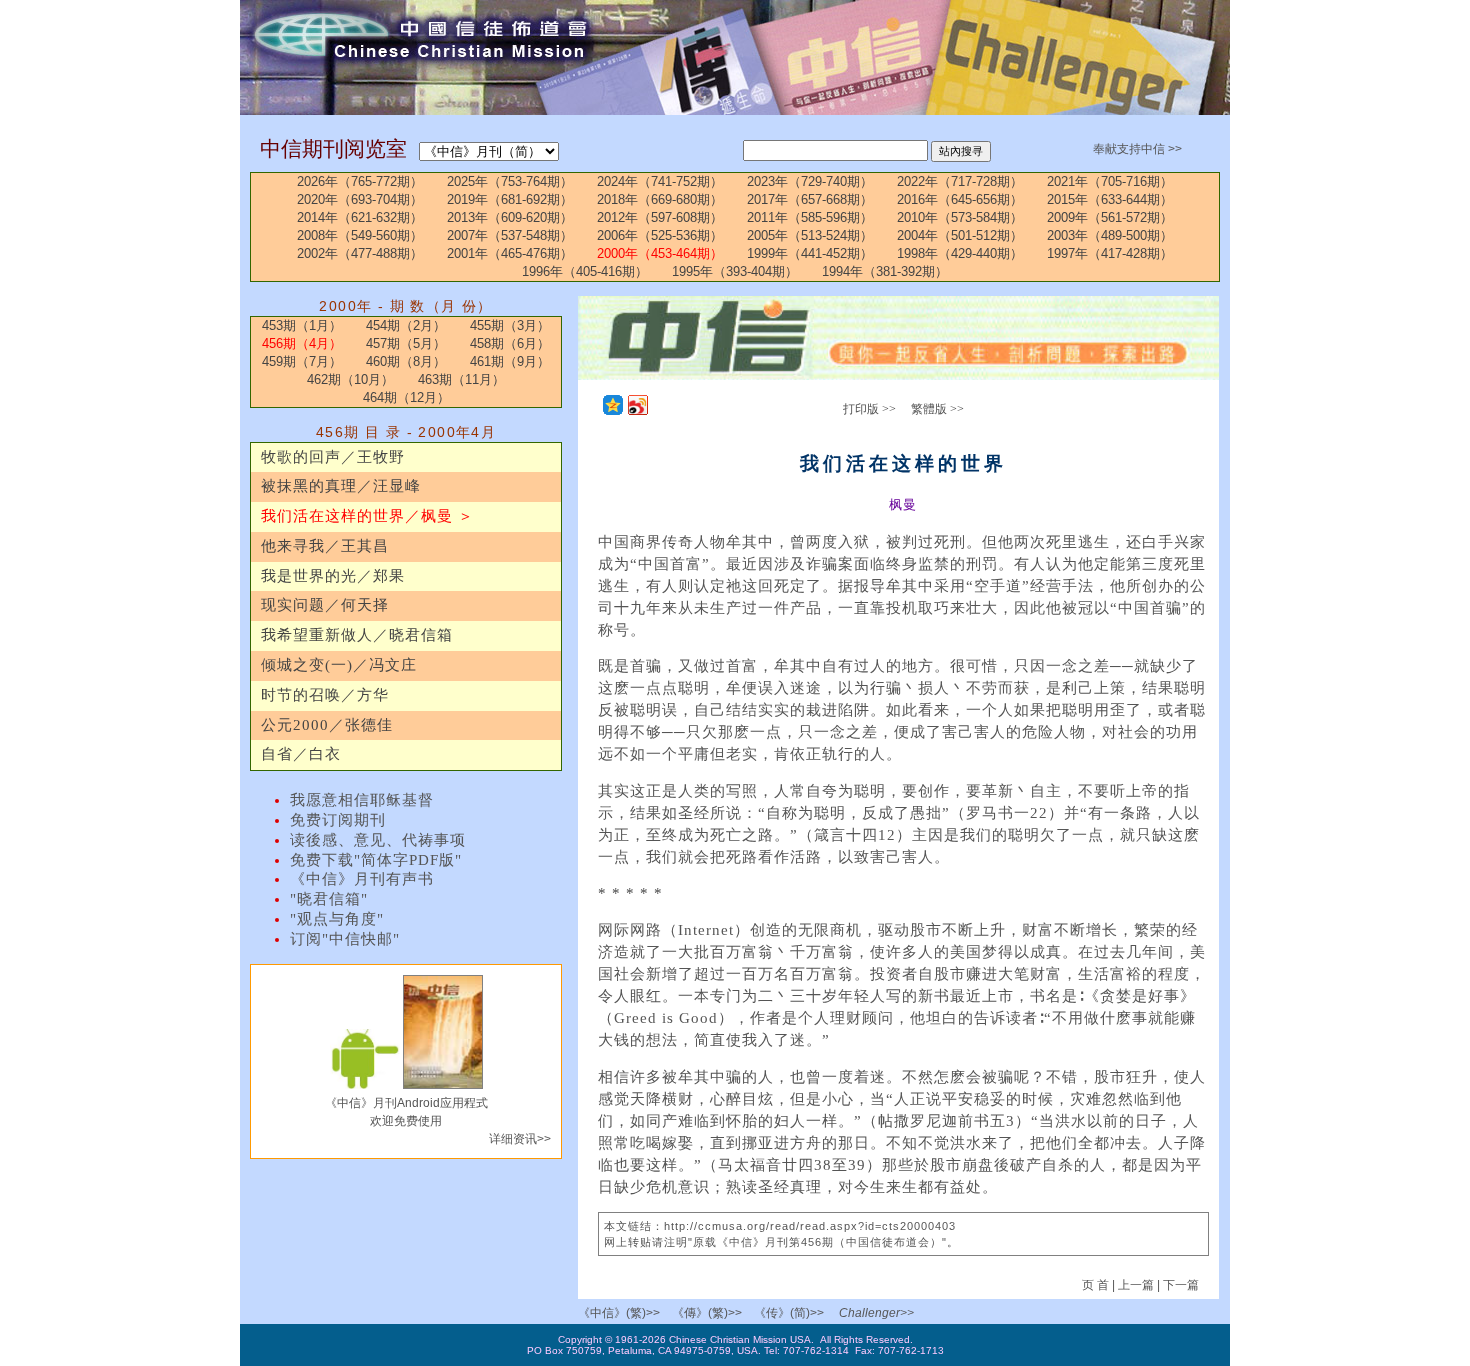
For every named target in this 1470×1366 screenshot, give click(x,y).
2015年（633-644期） (1110, 199)
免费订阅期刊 (338, 820)
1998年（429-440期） (960, 253)
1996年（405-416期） (585, 271)
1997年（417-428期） (1110, 253)
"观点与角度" (337, 919)
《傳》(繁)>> (707, 1313)
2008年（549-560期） (360, 235)
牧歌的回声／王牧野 (333, 457)
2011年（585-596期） (810, 217)
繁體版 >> (937, 409)
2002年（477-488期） (360, 253)
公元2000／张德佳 (327, 725)
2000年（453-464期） (660, 253)
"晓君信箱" (329, 899)
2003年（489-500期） (1110, 235)
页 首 (1097, 1285)
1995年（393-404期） (735, 271)
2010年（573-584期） (960, 217)
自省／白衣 (301, 754)
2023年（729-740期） (810, 181)
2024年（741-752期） (660, 181)
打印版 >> (869, 409)
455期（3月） (510, 325)
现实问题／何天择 (325, 605)
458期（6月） (510, 343)
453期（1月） (302, 325)
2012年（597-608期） (660, 217)
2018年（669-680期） (660, 199)
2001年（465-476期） (510, 253)
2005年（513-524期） (810, 235)
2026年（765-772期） (360, 181)
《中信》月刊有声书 (362, 879)
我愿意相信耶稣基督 (362, 800)
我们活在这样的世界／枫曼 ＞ (367, 516)
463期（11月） (461, 379)
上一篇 (1136, 1285)
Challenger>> (876, 1313)
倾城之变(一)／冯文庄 (339, 665)
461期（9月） (510, 361)
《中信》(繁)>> (619, 1313)
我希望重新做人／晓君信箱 (357, 635)
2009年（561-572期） (1110, 217)
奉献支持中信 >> (1137, 149)
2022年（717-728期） (960, 181)
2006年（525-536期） (660, 235)
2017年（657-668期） (810, 199)
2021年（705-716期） (1110, 181)
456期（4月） (302, 343)
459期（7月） (302, 361)
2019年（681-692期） (510, 199)
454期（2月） (406, 325)
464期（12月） (406, 397)
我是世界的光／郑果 (333, 576)
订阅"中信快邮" (345, 939)
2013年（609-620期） (510, 217)
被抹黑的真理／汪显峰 (341, 486)
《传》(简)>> (789, 1313)
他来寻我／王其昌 (325, 546)
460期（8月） (406, 361)
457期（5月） (406, 343)
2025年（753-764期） (510, 181)
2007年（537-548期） (510, 235)
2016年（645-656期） (960, 199)
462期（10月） (350, 379)
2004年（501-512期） (960, 235)
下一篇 (1181, 1285)
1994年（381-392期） (885, 271)
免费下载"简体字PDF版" (376, 860)
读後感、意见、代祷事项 (378, 840)
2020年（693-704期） (360, 199)
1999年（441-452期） (810, 253)
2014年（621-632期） (360, 217)
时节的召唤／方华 (325, 695)
